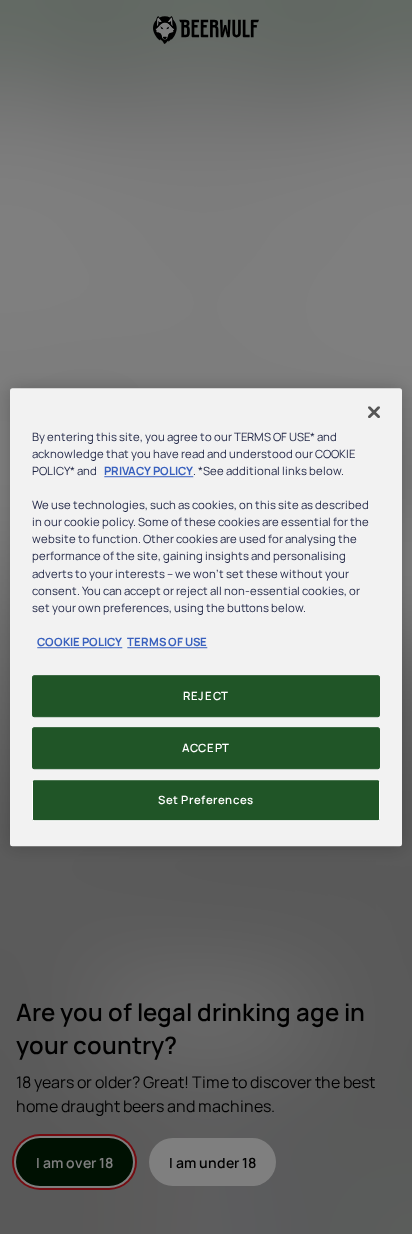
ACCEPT (205, 747)
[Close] (374, 412)
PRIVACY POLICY (148, 470)
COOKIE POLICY (79, 641)
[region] (205, 617)
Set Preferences (206, 799)
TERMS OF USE (167, 641)
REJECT (205, 695)
